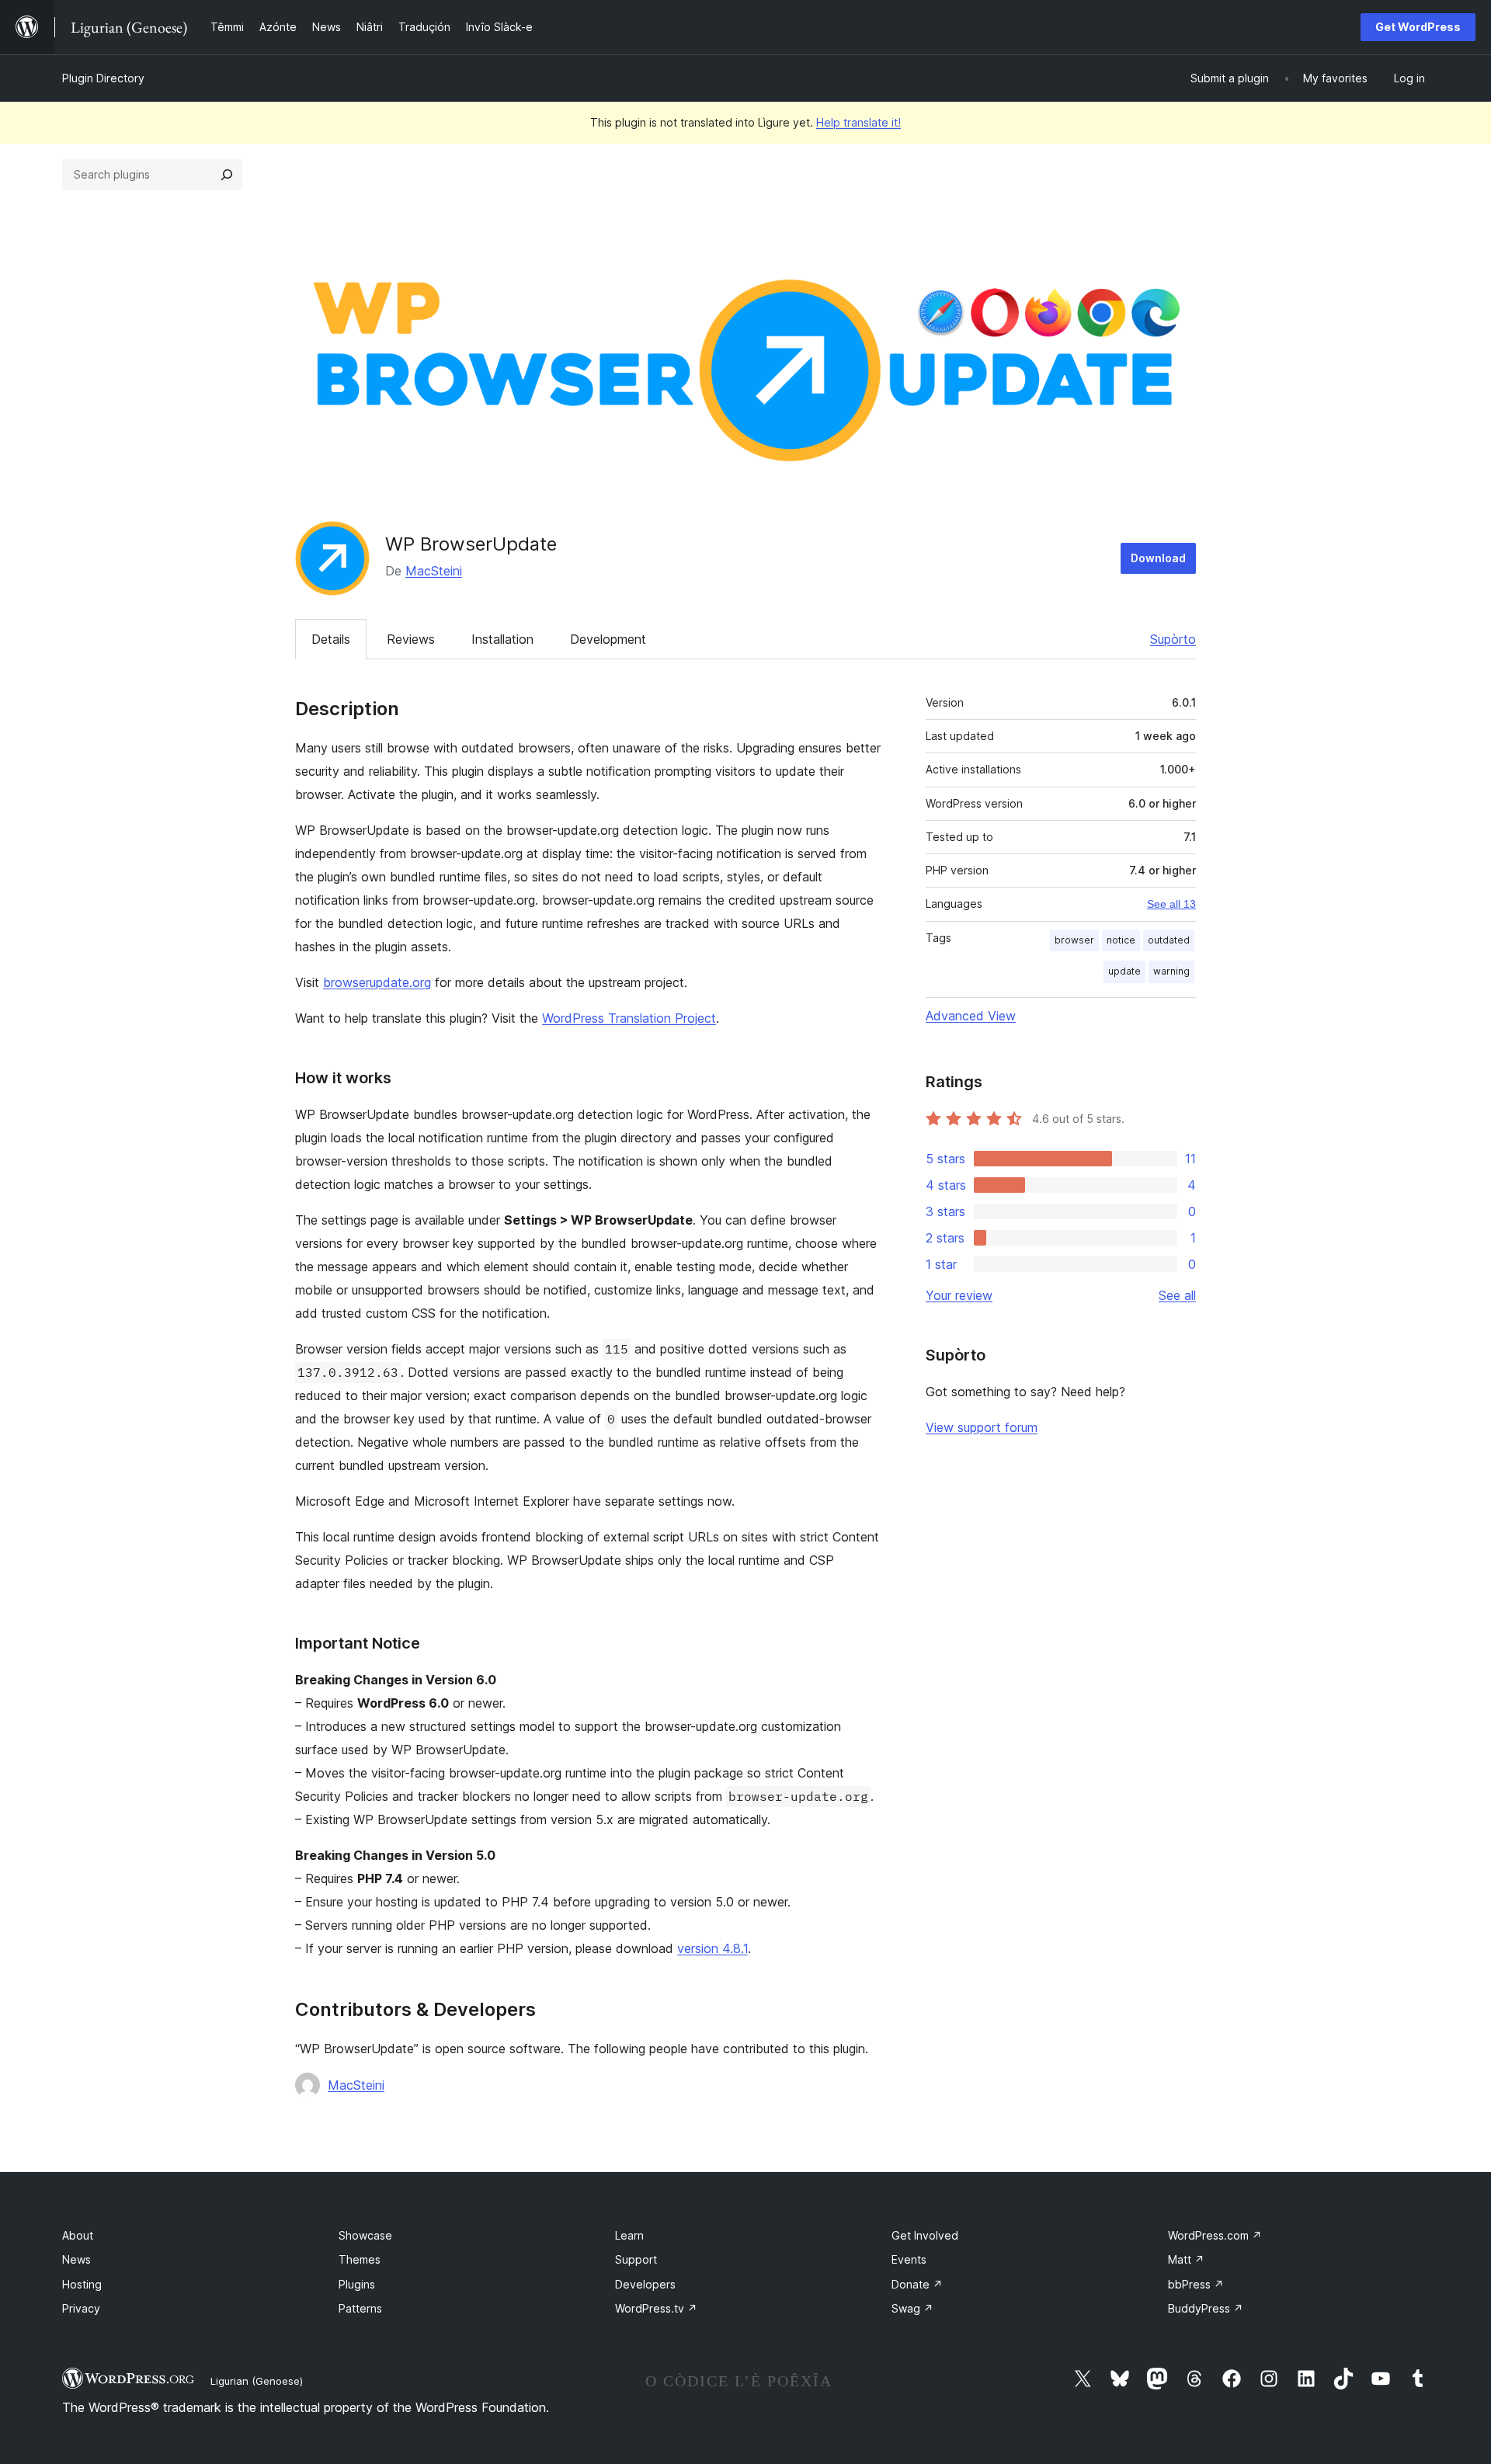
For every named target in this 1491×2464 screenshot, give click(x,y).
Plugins (357, 2284)
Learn (629, 2235)
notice (1121, 940)
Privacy (81, 2308)
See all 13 (1171, 904)
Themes (360, 2259)
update (1124, 971)
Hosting (82, 2284)
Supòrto (1173, 639)
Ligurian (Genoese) (257, 2381)
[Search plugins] (227, 175)
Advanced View (971, 1016)
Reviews (411, 639)
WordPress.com (1215, 2235)
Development (608, 639)
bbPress (1196, 2284)
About (78, 2235)
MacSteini (434, 571)
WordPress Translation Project (629, 1018)
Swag (912, 2308)
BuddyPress (1206, 2308)
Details (331, 639)
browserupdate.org (377, 982)
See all (1177, 1295)
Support (636, 2259)
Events (909, 2259)
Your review (959, 1295)
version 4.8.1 (712, 1948)
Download (1158, 558)
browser (1074, 940)
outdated (1169, 940)
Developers (645, 2284)
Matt (1186, 2259)
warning (1171, 971)
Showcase (365, 2235)
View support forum (982, 1427)
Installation (502, 639)
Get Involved (925, 2235)
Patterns (360, 2308)
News (76, 2259)
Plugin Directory (103, 78)
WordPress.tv (656, 2308)
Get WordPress (1418, 27)
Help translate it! (858, 122)
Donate (917, 2284)
